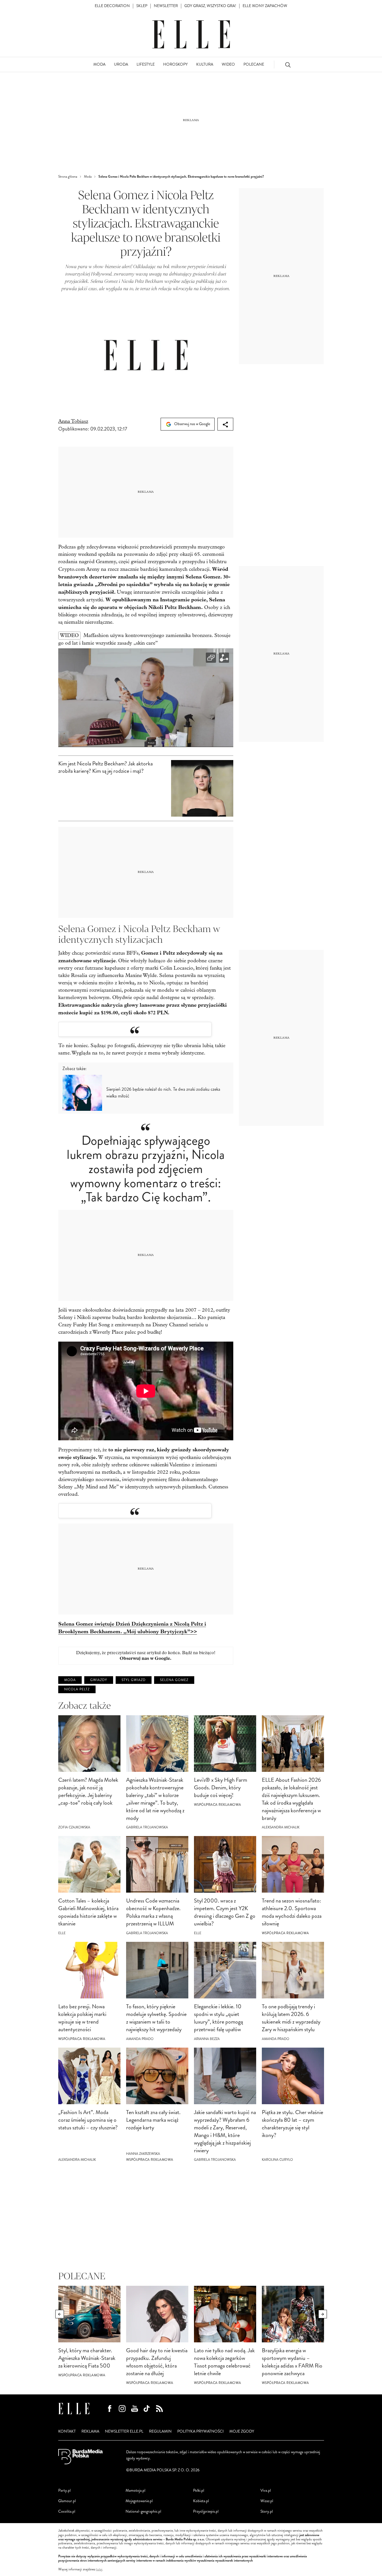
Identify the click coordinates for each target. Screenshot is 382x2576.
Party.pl (64, 2490)
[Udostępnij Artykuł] (225, 424)
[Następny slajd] (323, 2314)
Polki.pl (199, 2490)
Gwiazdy (99, 1680)
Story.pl (267, 2511)
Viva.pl (266, 2490)
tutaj (99, 2569)
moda (70, 1680)
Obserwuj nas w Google (192, 424)
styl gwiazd (134, 1680)
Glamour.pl (67, 2501)
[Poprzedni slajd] (60, 2314)
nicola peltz (77, 1689)
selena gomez (174, 1680)
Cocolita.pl (67, 2511)
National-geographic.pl (143, 2511)
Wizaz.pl (267, 2501)
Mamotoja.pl (135, 2490)
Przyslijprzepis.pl (206, 2511)
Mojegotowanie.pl (139, 2501)
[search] (288, 65)
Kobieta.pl (201, 2501)
